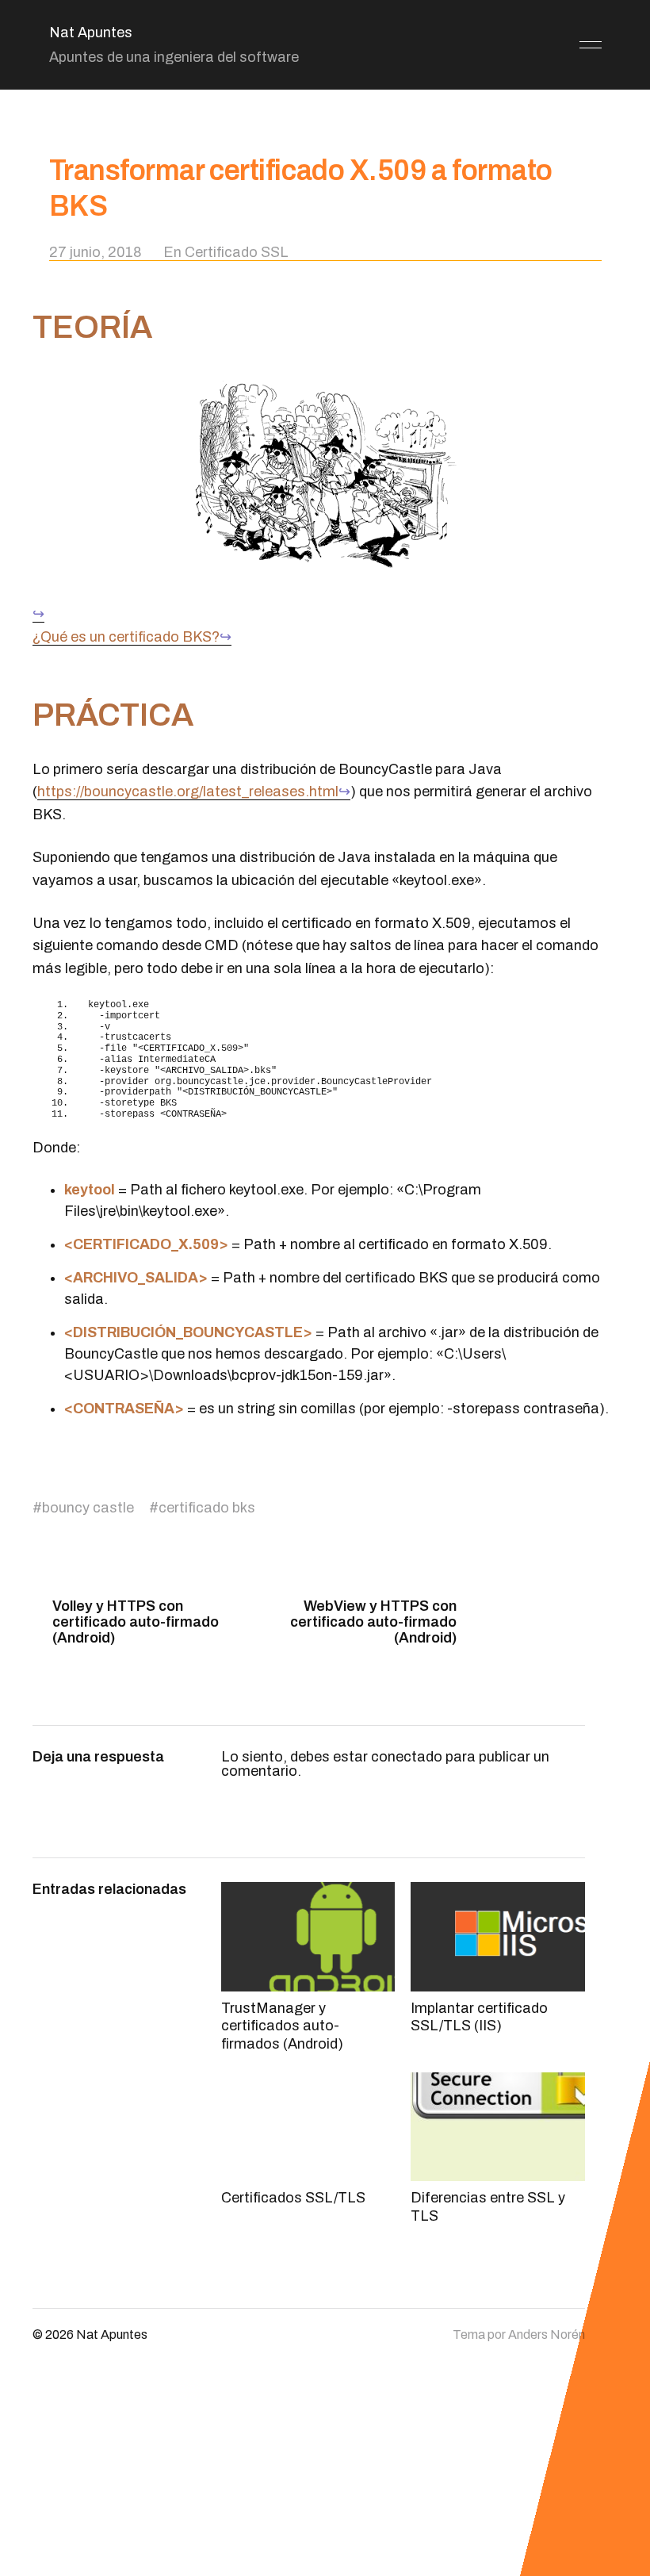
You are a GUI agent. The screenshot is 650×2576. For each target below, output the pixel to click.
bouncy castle (88, 1508)
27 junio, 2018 (96, 252)
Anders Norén (547, 2334)
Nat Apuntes (91, 33)
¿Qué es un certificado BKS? (126, 637)
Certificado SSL (237, 252)
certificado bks (207, 1508)
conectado (407, 1757)
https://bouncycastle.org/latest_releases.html (188, 792)
